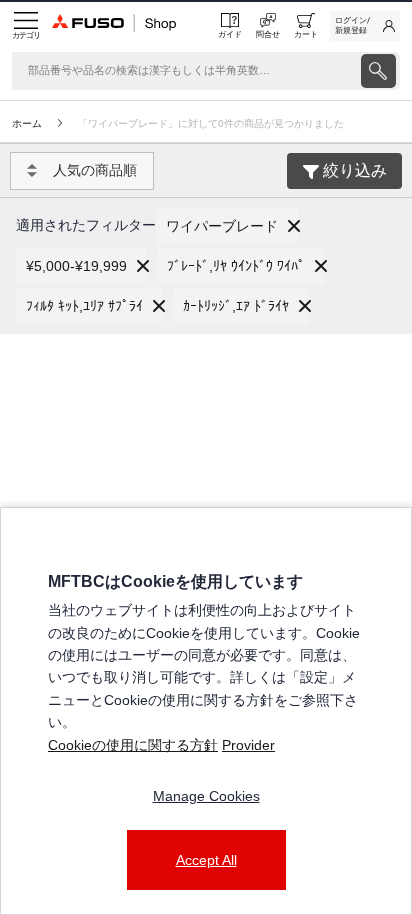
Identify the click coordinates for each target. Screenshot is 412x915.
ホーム (27, 123)
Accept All (206, 860)
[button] (227, 226)
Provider (248, 745)
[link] (365, 26)
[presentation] (378, 71)
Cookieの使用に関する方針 (133, 745)
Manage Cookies (206, 796)
